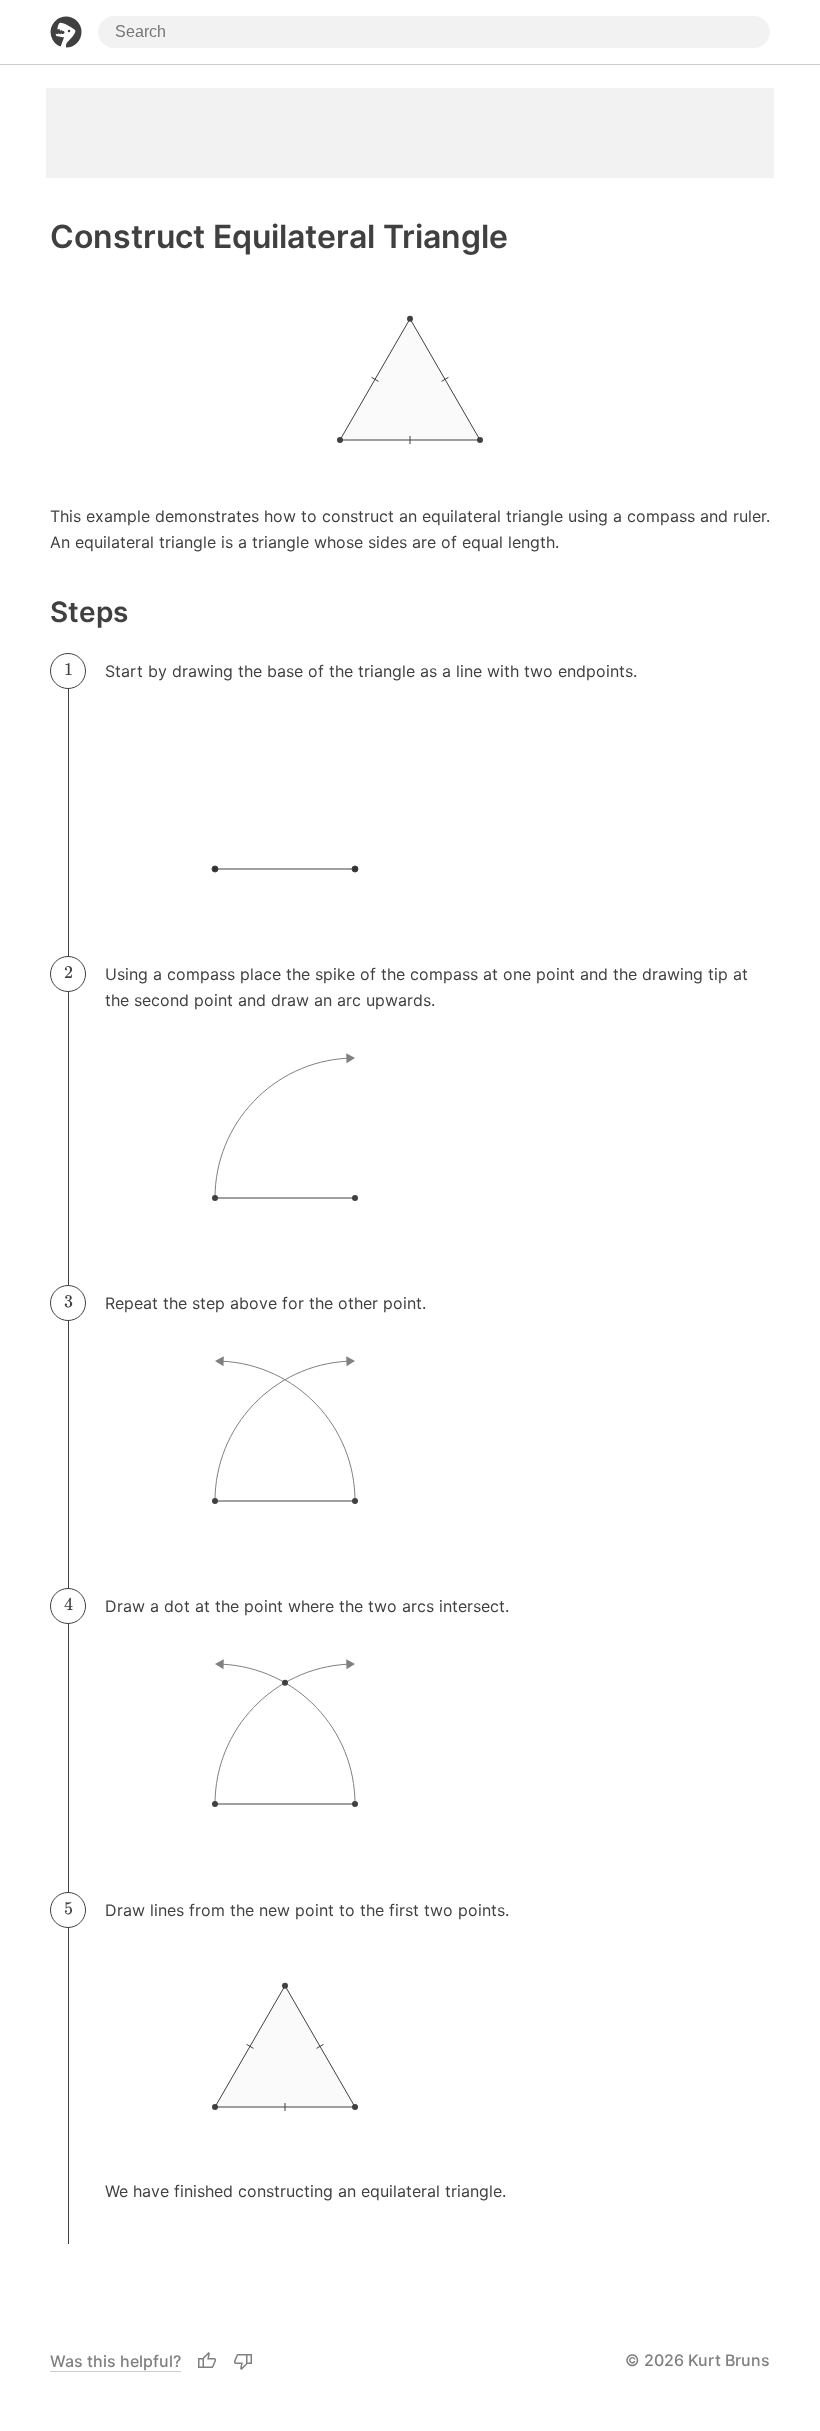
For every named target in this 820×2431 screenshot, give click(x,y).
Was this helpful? (115, 2361)
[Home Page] (66, 32)
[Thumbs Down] (243, 2361)
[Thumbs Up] (207, 2361)
